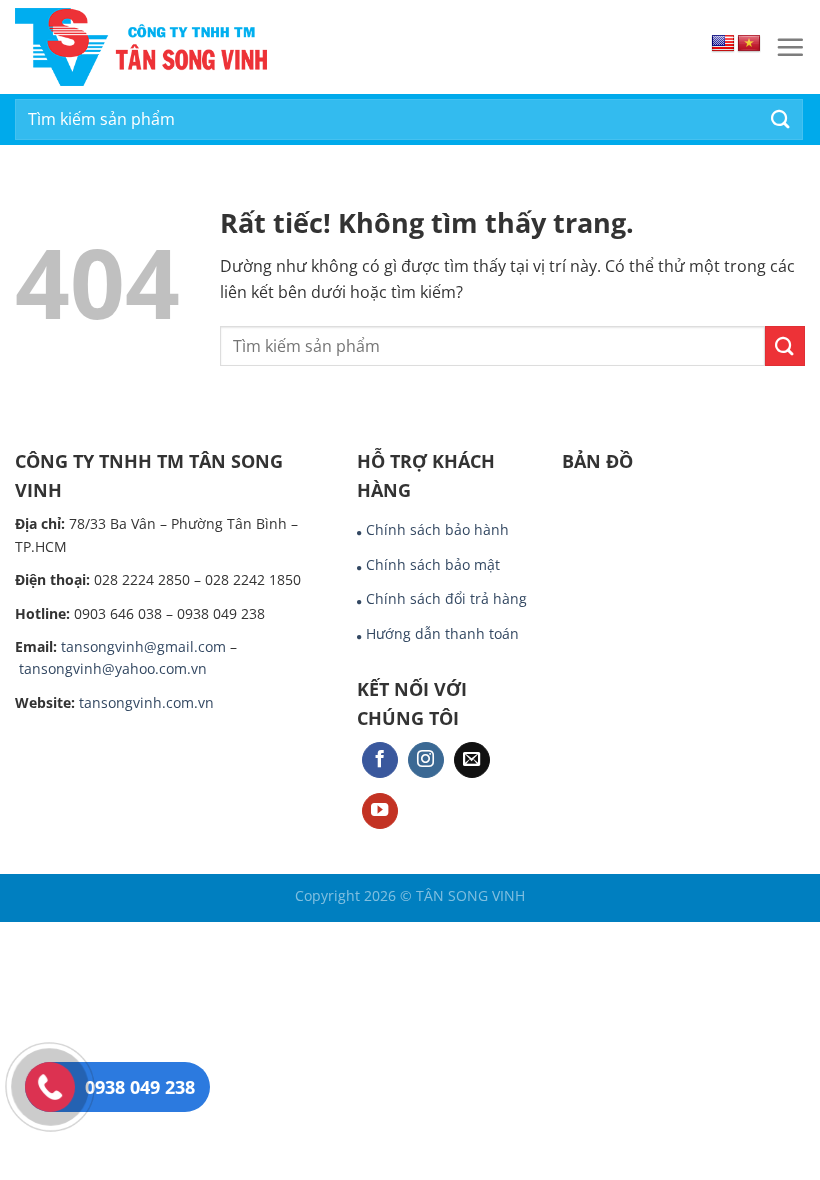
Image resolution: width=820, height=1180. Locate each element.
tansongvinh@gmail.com (143, 646)
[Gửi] (781, 119)
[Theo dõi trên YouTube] (380, 811)
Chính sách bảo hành (437, 529)
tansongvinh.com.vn (146, 702)
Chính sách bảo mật (433, 564)
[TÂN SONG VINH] (227, 47)
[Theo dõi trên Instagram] (426, 760)
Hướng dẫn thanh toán (442, 633)
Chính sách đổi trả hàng (446, 598)
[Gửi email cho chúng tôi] (472, 760)
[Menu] (790, 47)
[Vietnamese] (749, 44)
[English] (723, 44)
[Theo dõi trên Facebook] (380, 760)
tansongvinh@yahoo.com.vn (113, 668)
